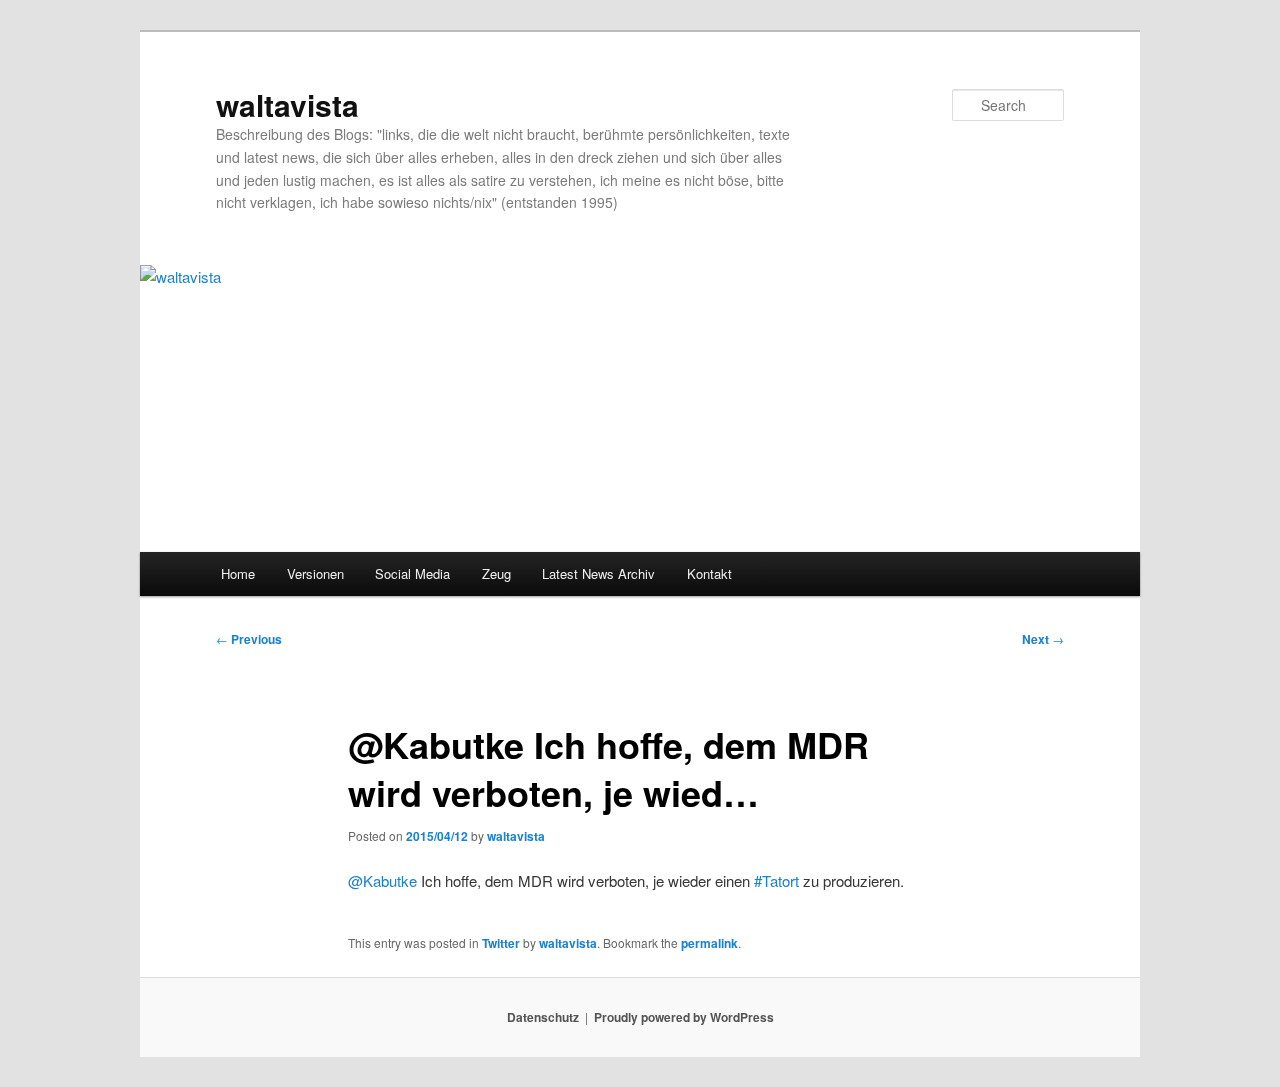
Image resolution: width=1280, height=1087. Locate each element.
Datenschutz (543, 1017)
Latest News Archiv (598, 573)
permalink (709, 943)
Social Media (412, 573)
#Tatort (776, 880)
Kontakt (709, 573)
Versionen (315, 573)
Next (1043, 639)
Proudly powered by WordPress (684, 1017)
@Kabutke (382, 880)
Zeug (496, 573)
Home (238, 573)
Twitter (501, 943)
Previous (249, 639)
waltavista (287, 104)
